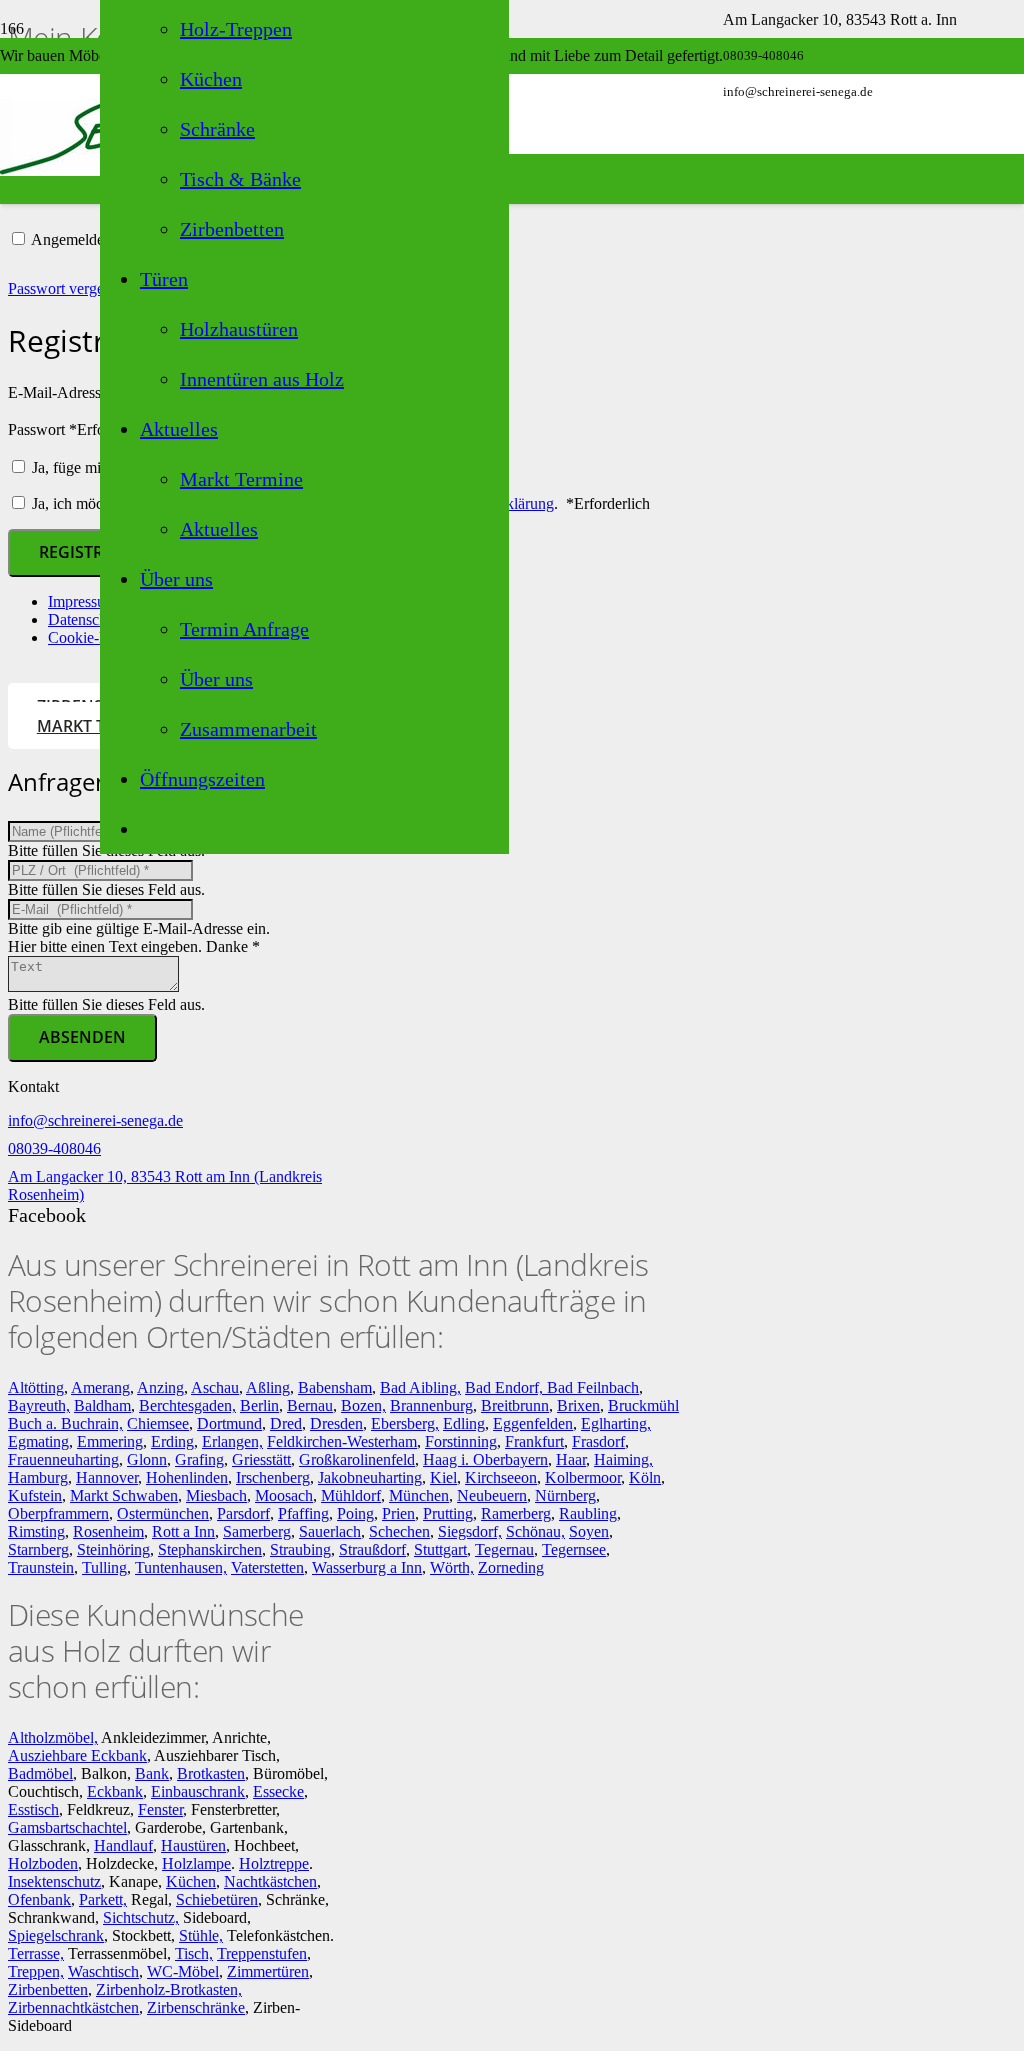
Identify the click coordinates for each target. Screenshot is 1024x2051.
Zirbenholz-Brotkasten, (169, 1989)
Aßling (268, 1387)
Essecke (278, 1791)
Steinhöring (113, 1549)
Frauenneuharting (63, 1459)
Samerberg (257, 1531)
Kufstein (35, 1495)
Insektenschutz (54, 1881)
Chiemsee (158, 1423)
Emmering (110, 1441)
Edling (464, 1423)
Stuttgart (440, 1549)
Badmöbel (40, 1773)
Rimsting (36, 1531)
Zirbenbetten (48, 1989)
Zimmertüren (268, 1971)
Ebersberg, (405, 1423)
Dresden (336, 1423)
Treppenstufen (262, 1953)
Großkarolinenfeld (357, 1459)
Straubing (300, 1549)
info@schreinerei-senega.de (95, 1120)
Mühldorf (351, 1495)
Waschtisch (103, 1971)
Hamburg (38, 1477)
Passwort (80, 429)
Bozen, (363, 1405)
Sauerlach (330, 1531)
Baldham (102, 1405)
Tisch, (194, 1953)
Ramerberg (516, 1513)
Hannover (107, 1477)
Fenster (160, 1809)
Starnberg (38, 1549)
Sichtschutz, (141, 1917)
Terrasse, (36, 1953)
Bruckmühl (643, 1405)
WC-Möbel (183, 1971)
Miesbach (216, 1495)
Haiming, (623, 1459)
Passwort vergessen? (73, 288)
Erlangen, (232, 1441)
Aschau (215, 1387)
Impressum (82, 601)
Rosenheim (108, 1531)
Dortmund (229, 1423)
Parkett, (103, 1899)
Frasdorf (598, 1441)
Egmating (38, 1441)
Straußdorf (372, 1549)
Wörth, (452, 1567)
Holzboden (43, 1863)
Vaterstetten (267, 1567)
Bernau (310, 1405)
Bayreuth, (39, 1405)
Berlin (259, 1405)
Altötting (36, 1387)
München (419, 1495)
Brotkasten (211, 1773)
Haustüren (193, 1845)
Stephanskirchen (210, 1549)
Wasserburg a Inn (367, 1567)
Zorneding (511, 1567)
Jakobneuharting (370, 1477)
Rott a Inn (183, 1531)
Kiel (443, 1477)
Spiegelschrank (56, 1935)
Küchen (191, 1881)
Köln (645, 1477)
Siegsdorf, (470, 1531)
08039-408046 (54, 1148)
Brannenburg (431, 1405)
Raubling (588, 1513)
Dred (286, 1423)
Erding (172, 1441)
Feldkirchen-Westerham (342, 1441)
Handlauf (123, 1845)
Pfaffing (303, 1513)
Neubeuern (492, 1495)
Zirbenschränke (196, 2007)
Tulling (104, 1567)
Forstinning (461, 1441)
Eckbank (115, 1791)
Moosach (284, 1495)
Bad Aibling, (420, 1387)
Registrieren (94, 552)
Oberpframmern (58, 1513)
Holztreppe (274, 1863)
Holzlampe (196, 1863)
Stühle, (201, 1935)
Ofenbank (39, 1899)
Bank (152, 1773)
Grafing (199, 1459)
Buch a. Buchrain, (65, 1423)
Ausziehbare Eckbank (77, 1755)
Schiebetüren (217, 1899)
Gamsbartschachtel (67, 1827)
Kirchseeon (501, 1477)
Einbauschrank (198, 1791)
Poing (355, 1513)
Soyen (589, 1531)
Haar (571, 1459)
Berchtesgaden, (187, 1405)
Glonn (147, 1459)
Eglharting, (616, 1423)
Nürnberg (565, 1495)
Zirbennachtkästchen (73, 2007)
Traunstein (41, 1567)
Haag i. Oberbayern (485, 1459)
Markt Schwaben (124, 1495)
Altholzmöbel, (53, 1737)
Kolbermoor (583, 1477)
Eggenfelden (533, 1423)
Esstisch (33, 1809)
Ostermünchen (163, 1513)
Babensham (335, 1387)
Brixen (578, 1405)
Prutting (448, 1513)
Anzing (160, 1387)
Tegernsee (574, 1549)
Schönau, (535, 1531)
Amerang (100, 1387)
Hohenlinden (187, 1477)
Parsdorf (243, 1513)
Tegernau (504, 1549)
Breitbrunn (515, 1405)
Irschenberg (273, 1477)
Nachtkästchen (270, 1881)
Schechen (399, 1531)
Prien (398, 1513)
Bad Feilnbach (593, 1387)
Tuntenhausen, (181, 1567)
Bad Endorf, (506, 1387)
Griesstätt (261, 1459)
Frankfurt (534, 1441)
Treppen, (36, 1971)
